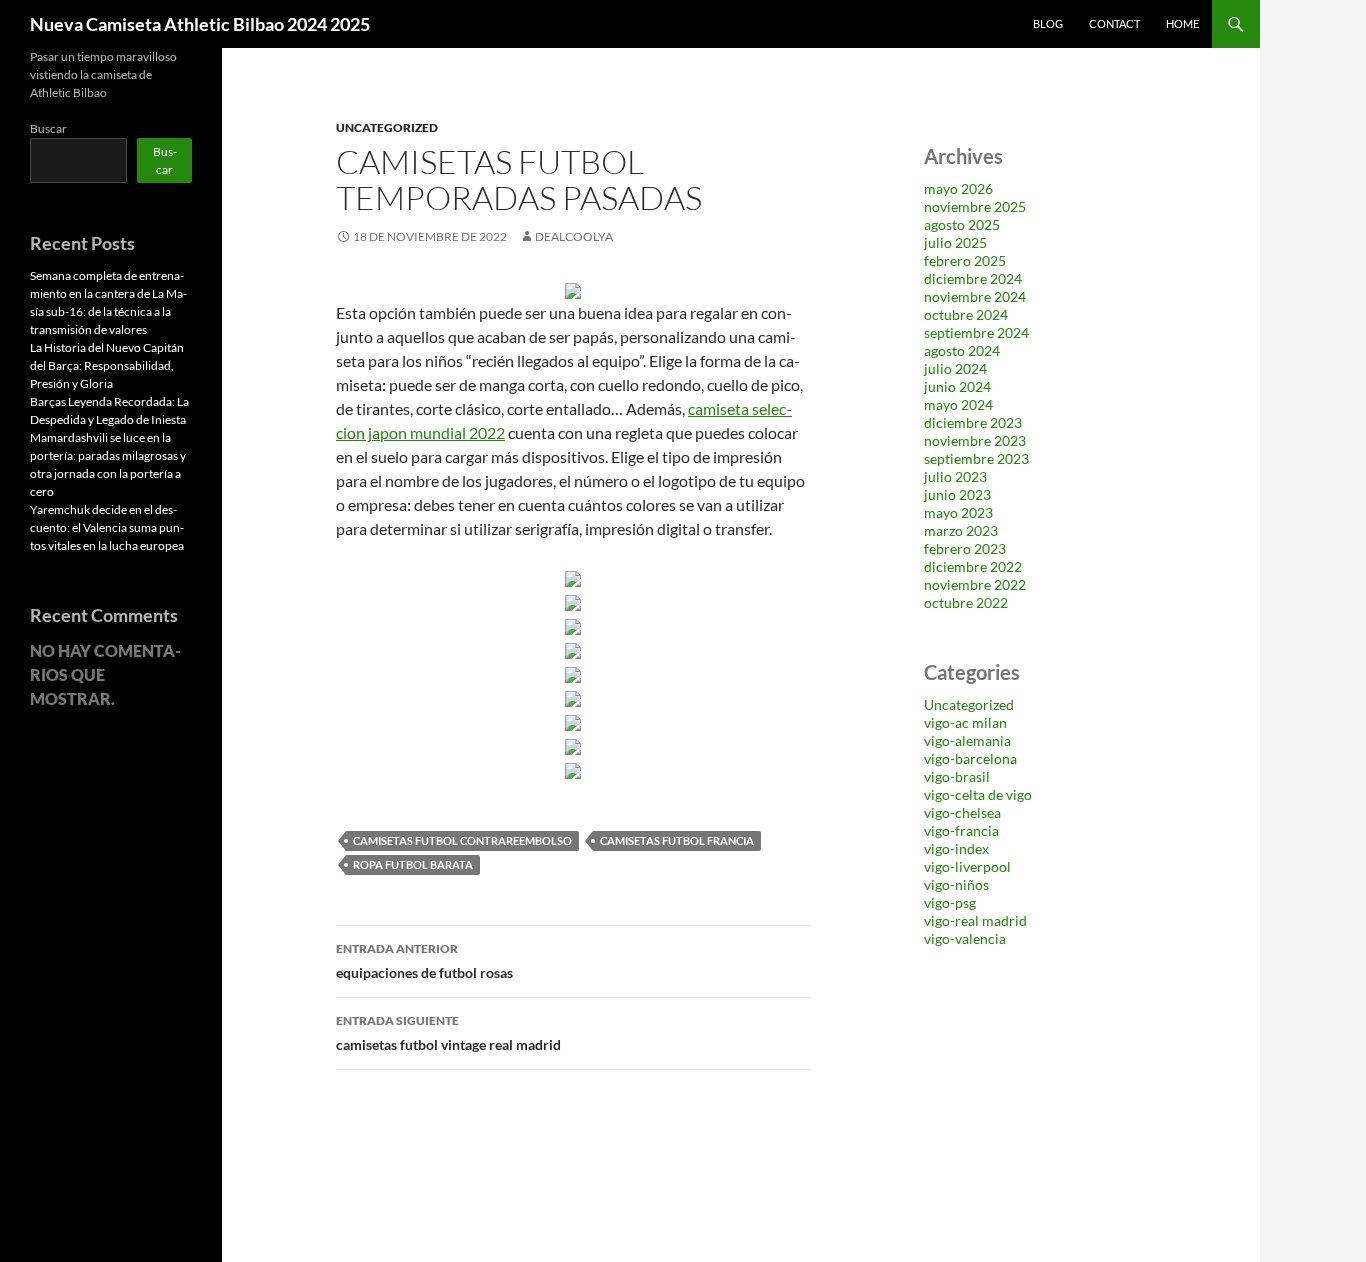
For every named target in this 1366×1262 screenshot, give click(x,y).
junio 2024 (957, 386)
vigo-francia (961, 830)
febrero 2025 (965, 260)
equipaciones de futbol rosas (424, 961)
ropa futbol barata (413, 864)
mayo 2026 (958, 188)
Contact (1114, 23)
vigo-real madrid (975, 920)
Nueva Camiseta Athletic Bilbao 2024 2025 (200, 24)
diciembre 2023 (973, 422)
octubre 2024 (966, 314)
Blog (1048, 23)
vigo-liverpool (967, 866)
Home (1182, 23)
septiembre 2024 (976, 332)
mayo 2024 (958, 404)
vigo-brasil (957, 776)
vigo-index (956, 848)
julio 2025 (955, 242)
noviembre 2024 (975, 296)
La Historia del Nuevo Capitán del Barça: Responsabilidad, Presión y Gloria (107, 365)
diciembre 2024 (973, 278)
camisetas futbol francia (677, 840)
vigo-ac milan (965, 722)
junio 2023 (957, 494)
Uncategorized (387, 127)
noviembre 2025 (975, 206)
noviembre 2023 (975, 440)
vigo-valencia (965, 938)
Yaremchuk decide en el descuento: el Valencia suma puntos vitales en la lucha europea (107, 527)
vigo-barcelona (970, 758)
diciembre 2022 (973, 566)
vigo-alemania (967, 740)
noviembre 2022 (975, 584)
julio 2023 (955, 476)
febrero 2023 (965, 548)
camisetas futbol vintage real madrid (448, 1033)
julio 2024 (955, 368)
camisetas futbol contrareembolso (462, 840)
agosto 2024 (962, 350)
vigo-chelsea (962, 812)
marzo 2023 (961, 530)
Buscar (48, 128)
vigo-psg (950, 902)
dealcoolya (574, 236)
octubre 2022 (966, 602)
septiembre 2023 (976, 458)
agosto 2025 (962, 224)
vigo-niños (956, 884)
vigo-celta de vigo (978, 794)
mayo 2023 (958, 512)
